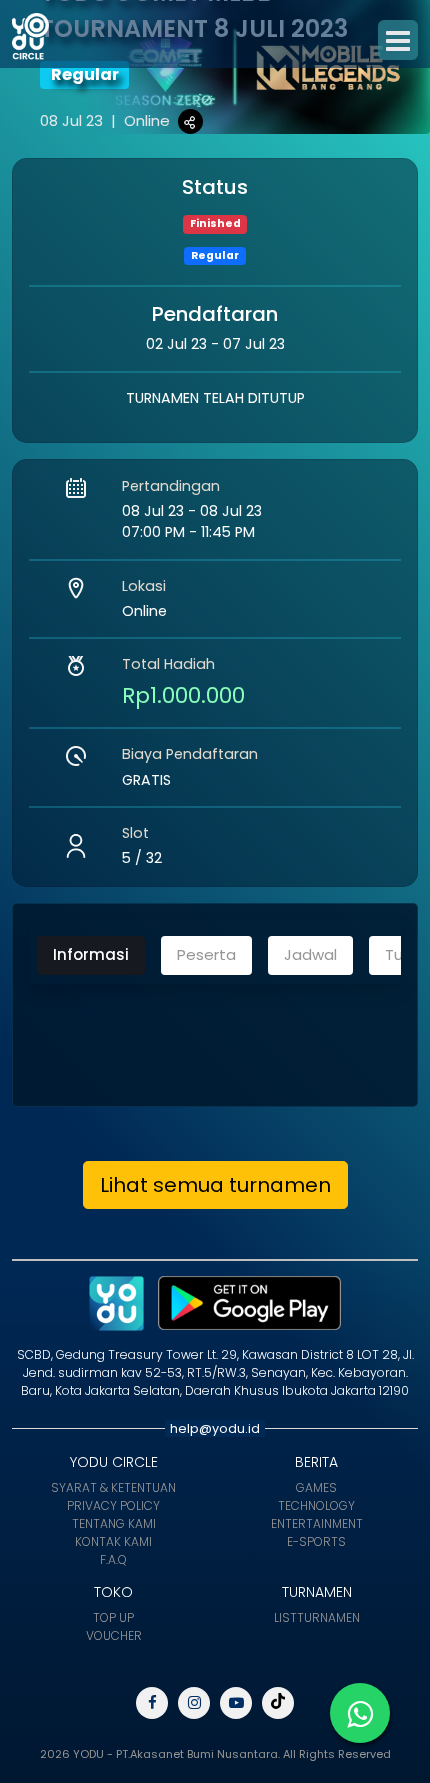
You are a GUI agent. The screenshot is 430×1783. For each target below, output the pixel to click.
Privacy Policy (113, 1505)
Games (316, 1487)
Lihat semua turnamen (215, 1185)
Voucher (114, 1635)
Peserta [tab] (206, 954)
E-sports (316, 1541)
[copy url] (190, 121)
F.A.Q (113, 1559)
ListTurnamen (317, 1617)
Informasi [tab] (91, 954)
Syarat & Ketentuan (113, 1487)
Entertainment (317, 1523)
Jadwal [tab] (310, 954)
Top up (113, 1617)
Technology (316, 1505)
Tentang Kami (114, 1523)
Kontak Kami (113, 1541)
